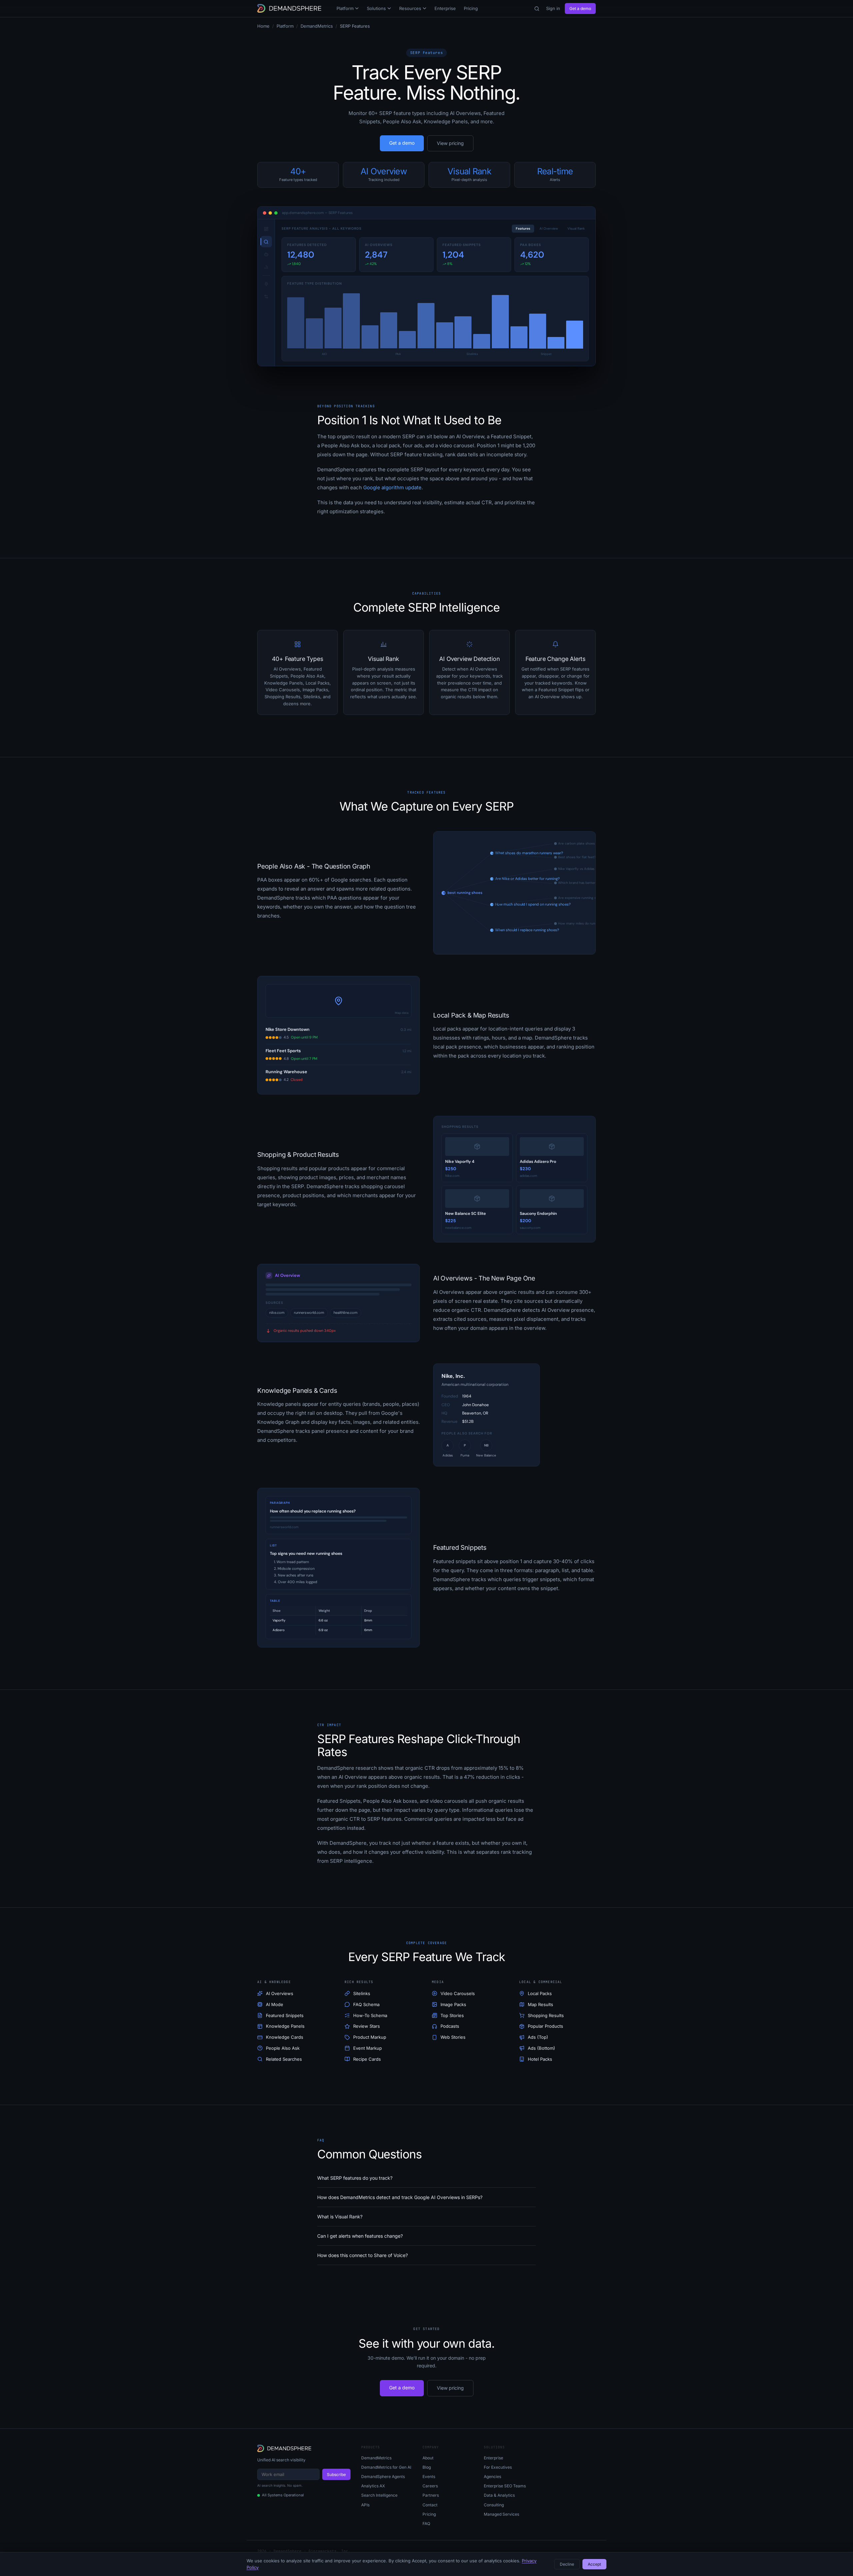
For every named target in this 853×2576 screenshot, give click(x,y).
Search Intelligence (379, 2495)
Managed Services (501, 2514)
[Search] (537, 9)
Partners (431, 2495)
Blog (427, 2467)
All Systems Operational (283, 2495)
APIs (365, 2505)
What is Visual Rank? (340, 2217)
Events (429, 2477)
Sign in (553, 8)
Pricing (471, 8)
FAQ (426, 2524)
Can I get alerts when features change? (360, 2236)
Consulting (494, 2505)
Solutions (376, 8)
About (428, 2458)
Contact (430, 2505)
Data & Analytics (499, 2495)
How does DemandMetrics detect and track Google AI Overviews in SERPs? (400, 2197)
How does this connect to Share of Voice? (363, 2255)
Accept (594, 2564)
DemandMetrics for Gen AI (386, 2467)
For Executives (498, 2467)
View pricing (450, 143)
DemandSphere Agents (383, 2477)
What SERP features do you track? (355, 2178)
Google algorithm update (392, 487)
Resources (410, 8)
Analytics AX (373, 2486)
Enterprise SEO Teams (505, 2486)
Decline (567, 2564)
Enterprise (445, 8)
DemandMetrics (317, 26)
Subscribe (336, 2475)
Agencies (492, 2477)
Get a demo (580, 8)
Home (263, 26)
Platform (345, 8)
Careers (430, 2486)
